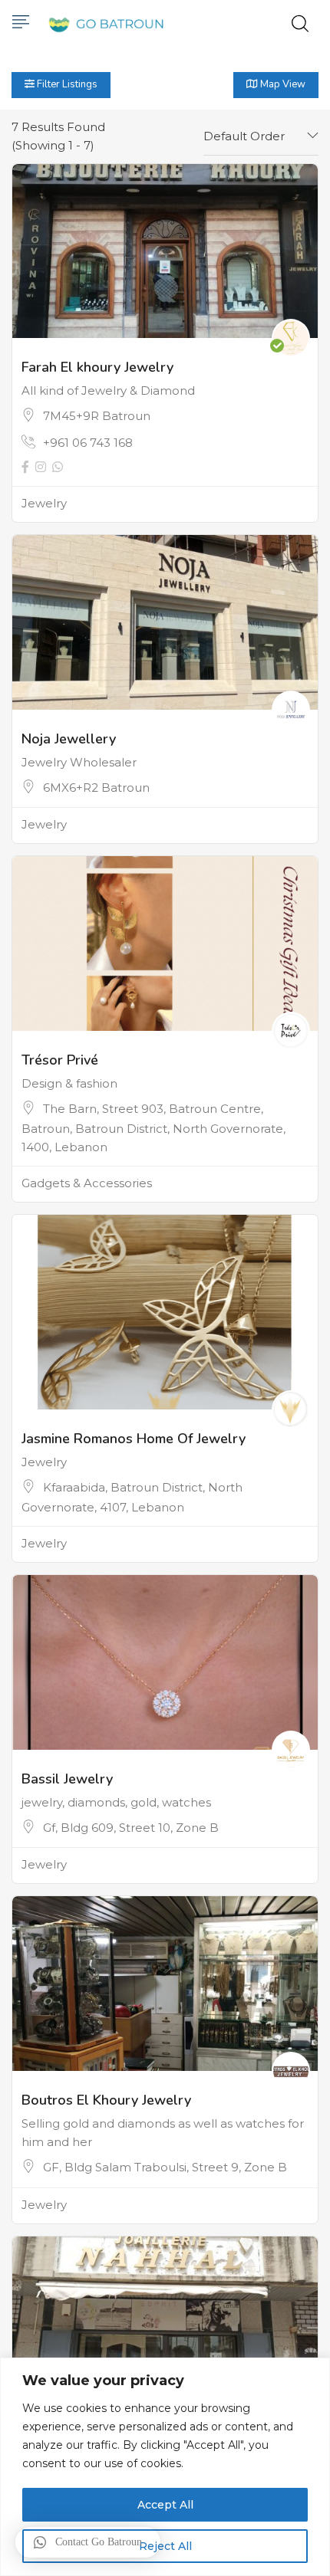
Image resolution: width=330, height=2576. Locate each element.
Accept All (165, 2505)
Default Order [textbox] (244, 136)
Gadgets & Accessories (87, 1183)
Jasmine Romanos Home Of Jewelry (134, 1439)
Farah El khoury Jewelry (97, 367)
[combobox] (261, 136)
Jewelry (44, 503)
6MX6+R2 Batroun (96, 788)
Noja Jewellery (69, 739)
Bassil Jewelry (67, 1779)
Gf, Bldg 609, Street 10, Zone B (131, 1828)
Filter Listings (66, 84)
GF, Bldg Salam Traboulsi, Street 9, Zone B (165, 2167)
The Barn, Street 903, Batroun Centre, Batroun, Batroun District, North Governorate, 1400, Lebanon (153, 1128)
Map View (282, 84)
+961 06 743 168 (88, 443)
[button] (88, 2542)
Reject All (165, 2546)
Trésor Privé (60, 1060)
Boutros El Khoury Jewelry (106, 2100)
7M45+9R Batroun (97, 416)
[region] (165, 2467)
